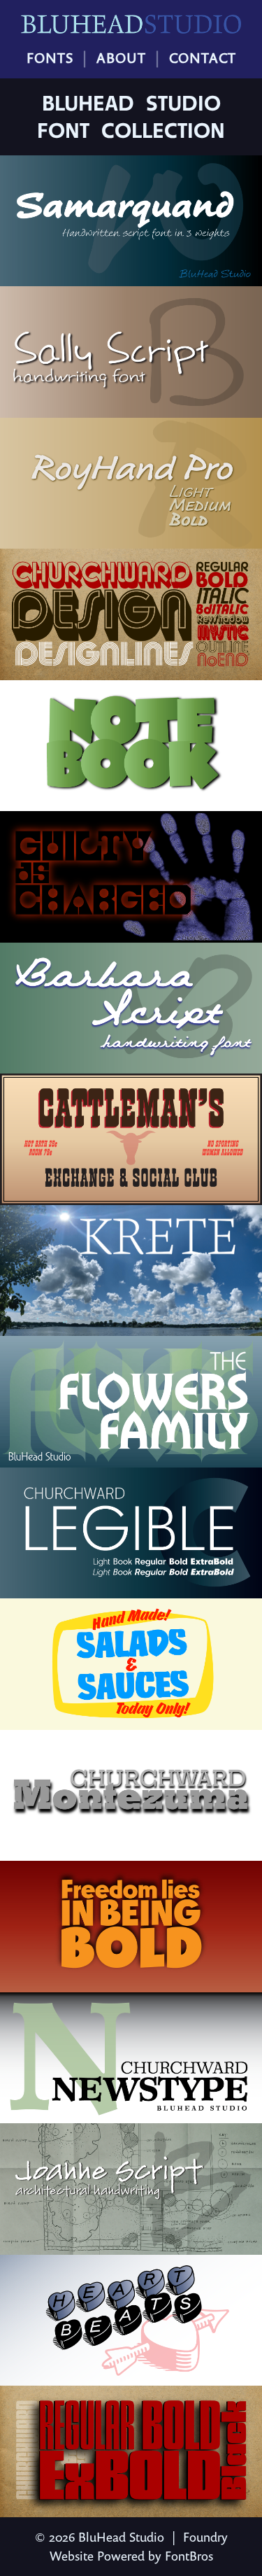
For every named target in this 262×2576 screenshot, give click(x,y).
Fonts (50, 58)
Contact (203, 58)
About (121, 58)
